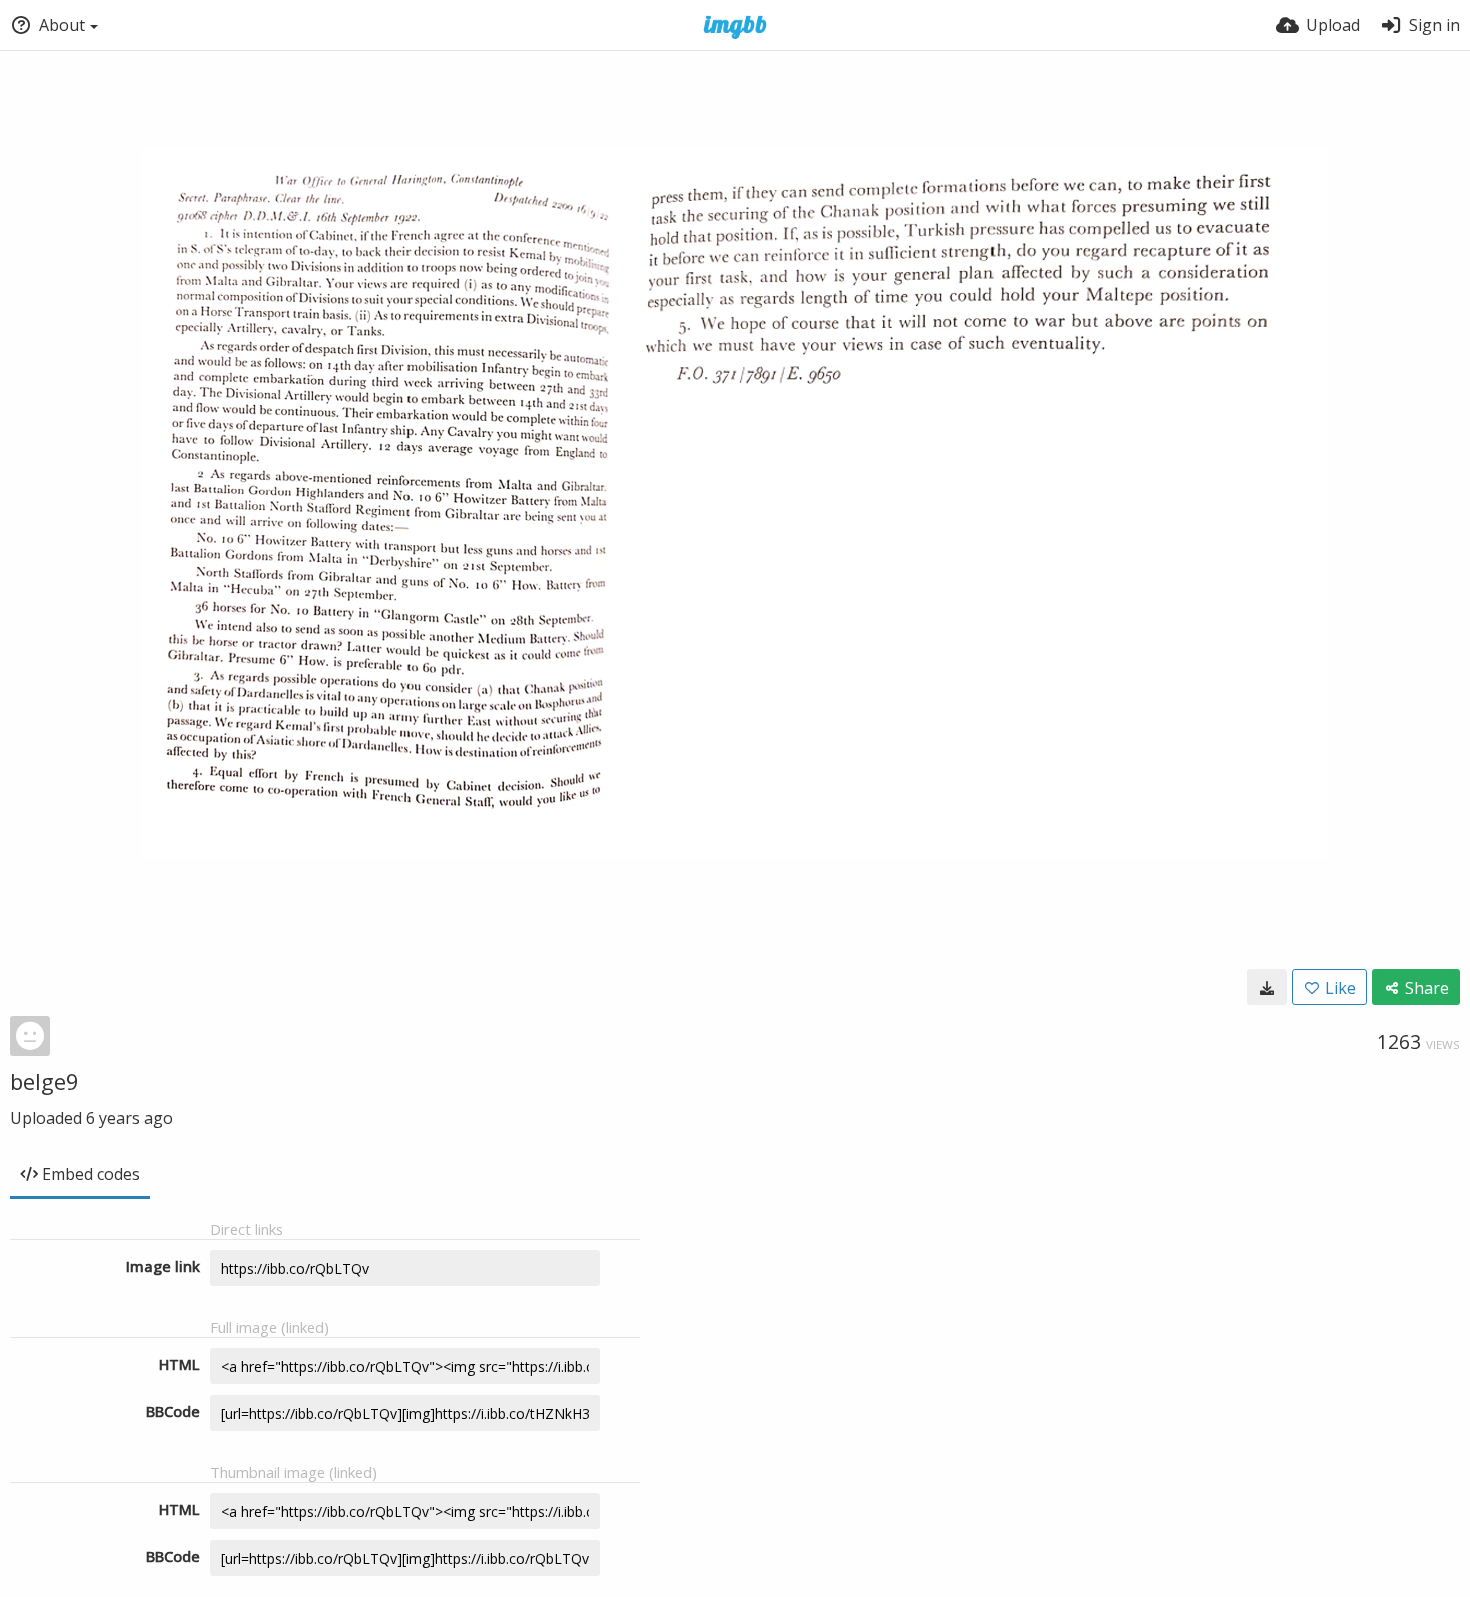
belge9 (44, 1081)
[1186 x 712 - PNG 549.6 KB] (1267, 987)
